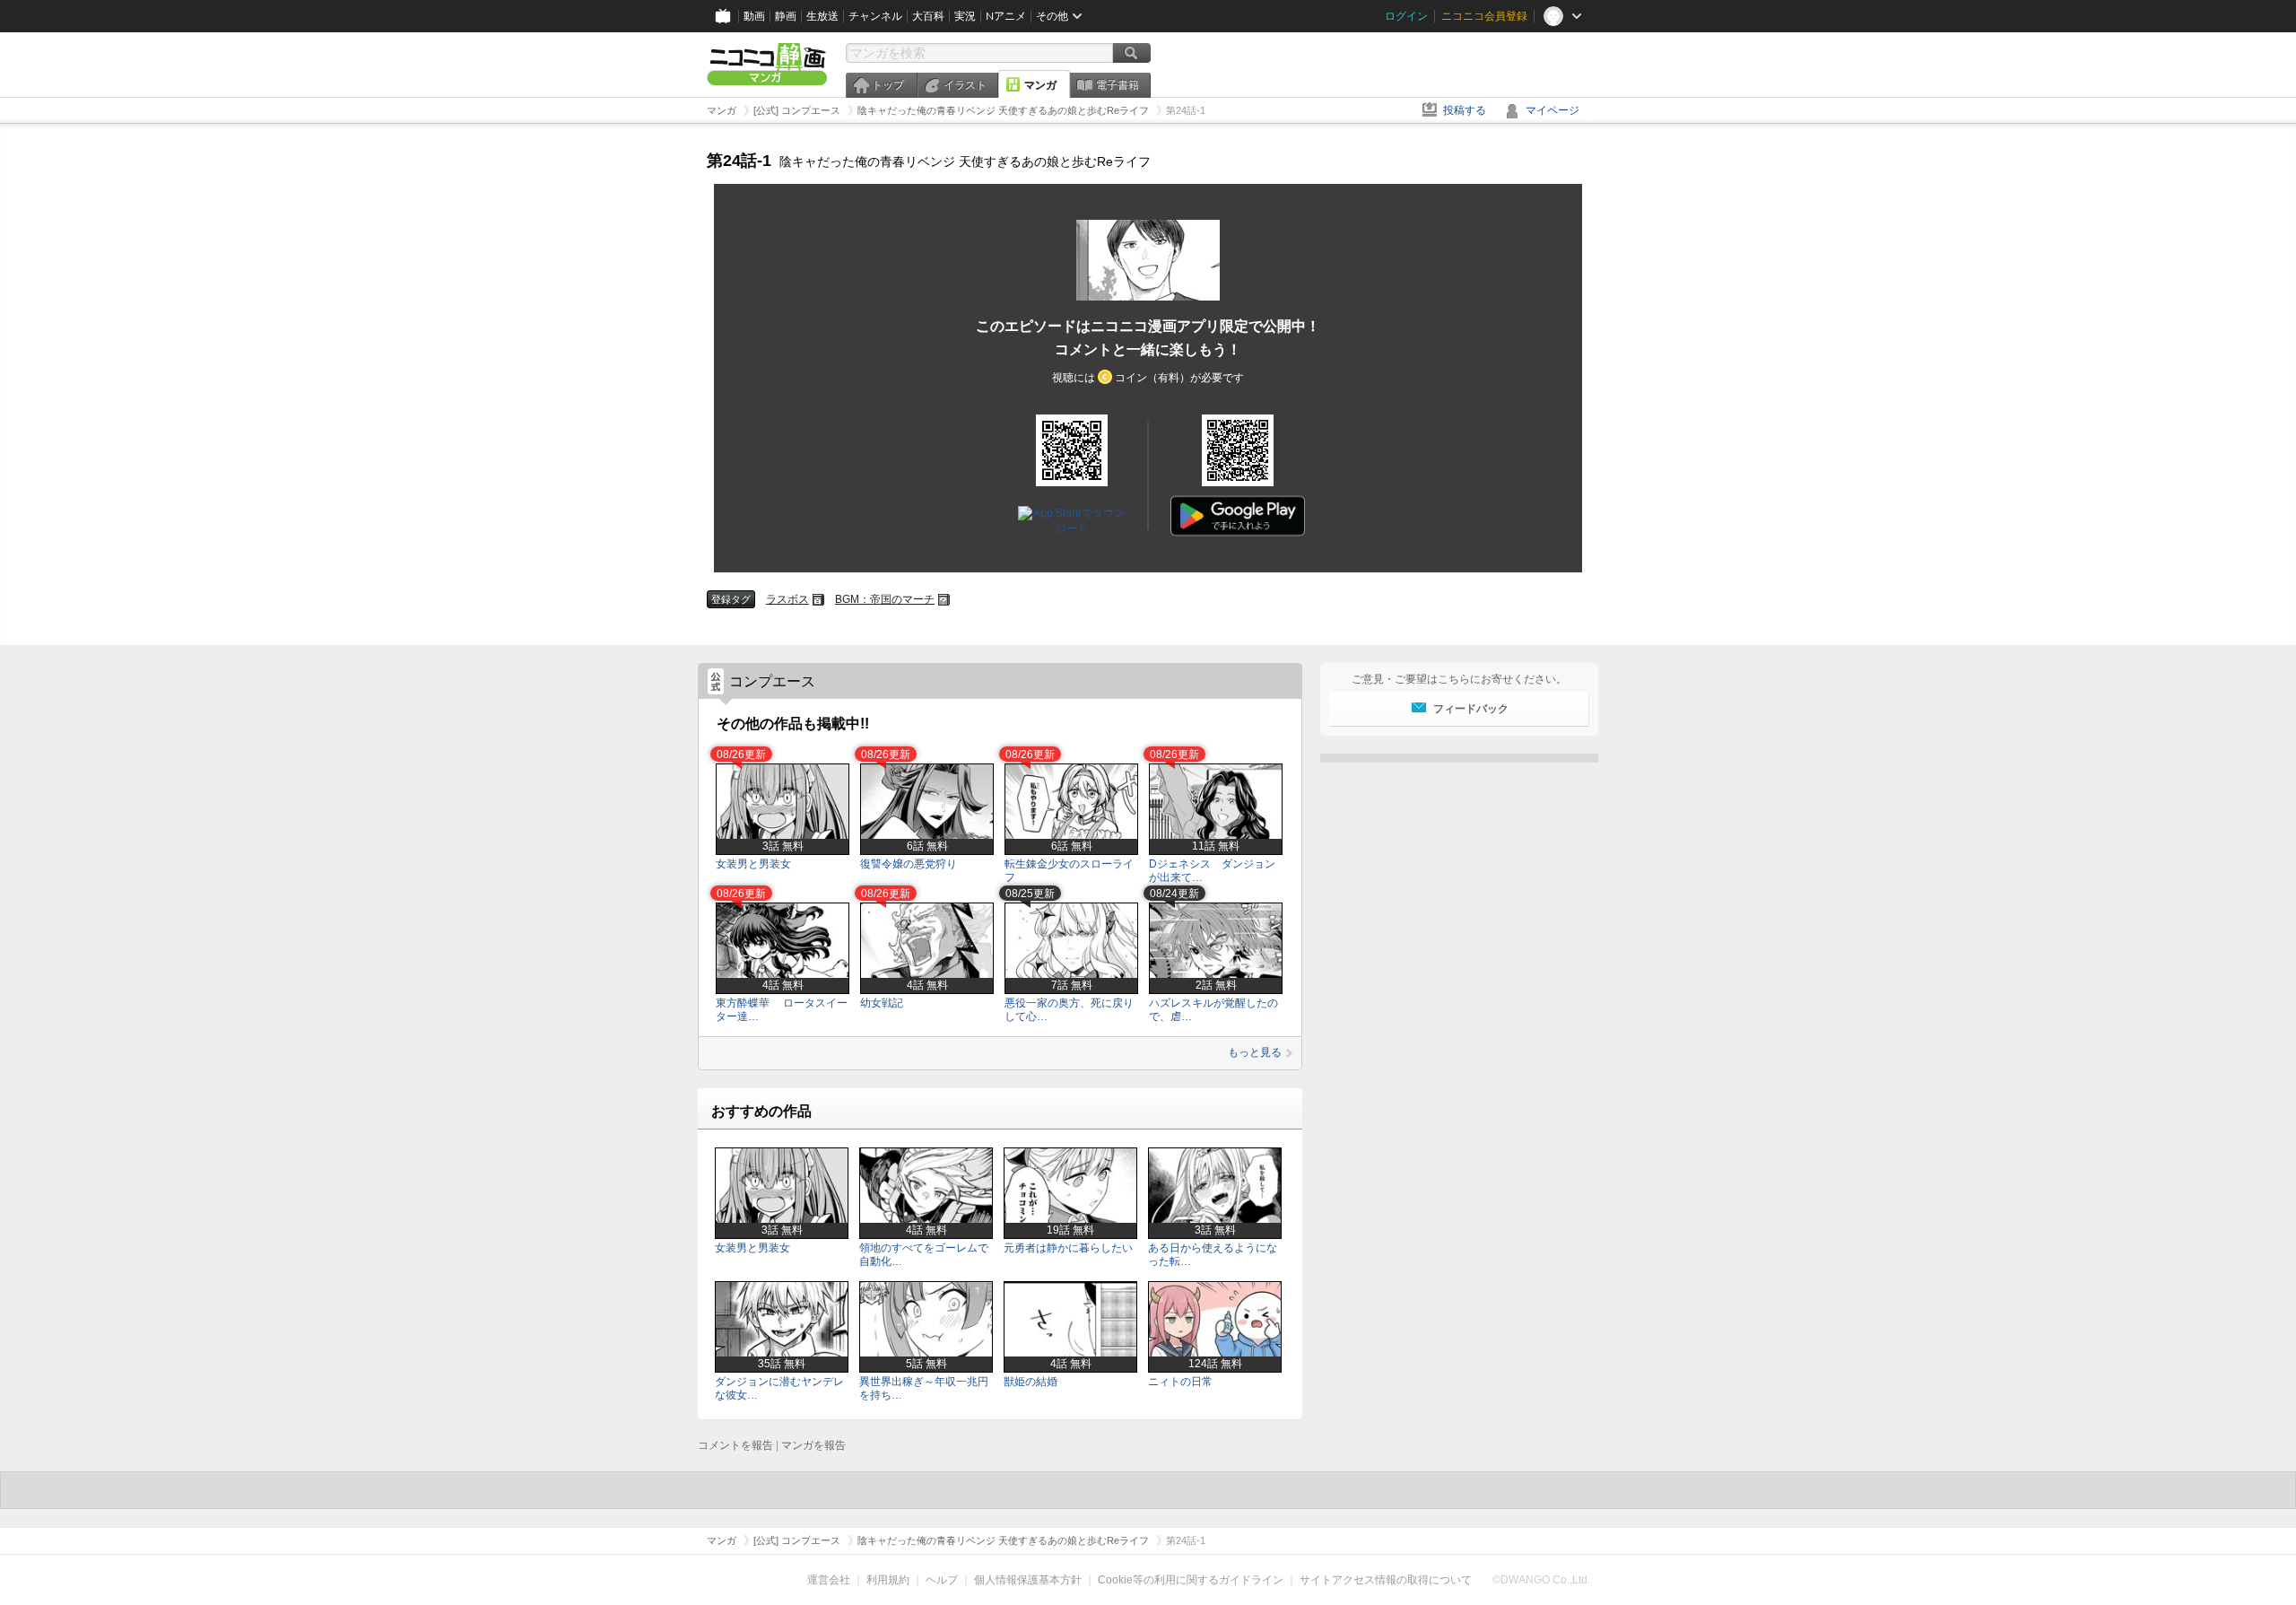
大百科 (928, 16)
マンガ (1040, 85)
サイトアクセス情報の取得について (1386, 1580)
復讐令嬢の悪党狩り (909, 864)
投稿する (1465, 110)
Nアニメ (1006, 16)
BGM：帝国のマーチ (885, 599)
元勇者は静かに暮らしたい (1068, 1248)
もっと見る (1255, 1052)
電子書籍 (1118, 85)
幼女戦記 (882, 1003)
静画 (786, 16)
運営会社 (829, 1580)
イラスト (965, 85)
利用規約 (888, 1580)
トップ (888, 85)
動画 (754, 16)
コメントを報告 (735, 1445)
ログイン (1406, 16)
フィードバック (1471, 709)
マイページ (1552, 110)
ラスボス (787, 599)
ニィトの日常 (1180, 1382)
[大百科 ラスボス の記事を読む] (818, 600)
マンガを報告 (813, 1445)
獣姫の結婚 (1031, 1382)
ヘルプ (942, 1580)
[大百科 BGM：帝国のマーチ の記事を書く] (944, 600)
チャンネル (875, 16)
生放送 (822, 16)
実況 (965, 16)
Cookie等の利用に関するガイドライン (1191, 1580)
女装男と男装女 (753, 864)
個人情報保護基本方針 (1028, 1580)
